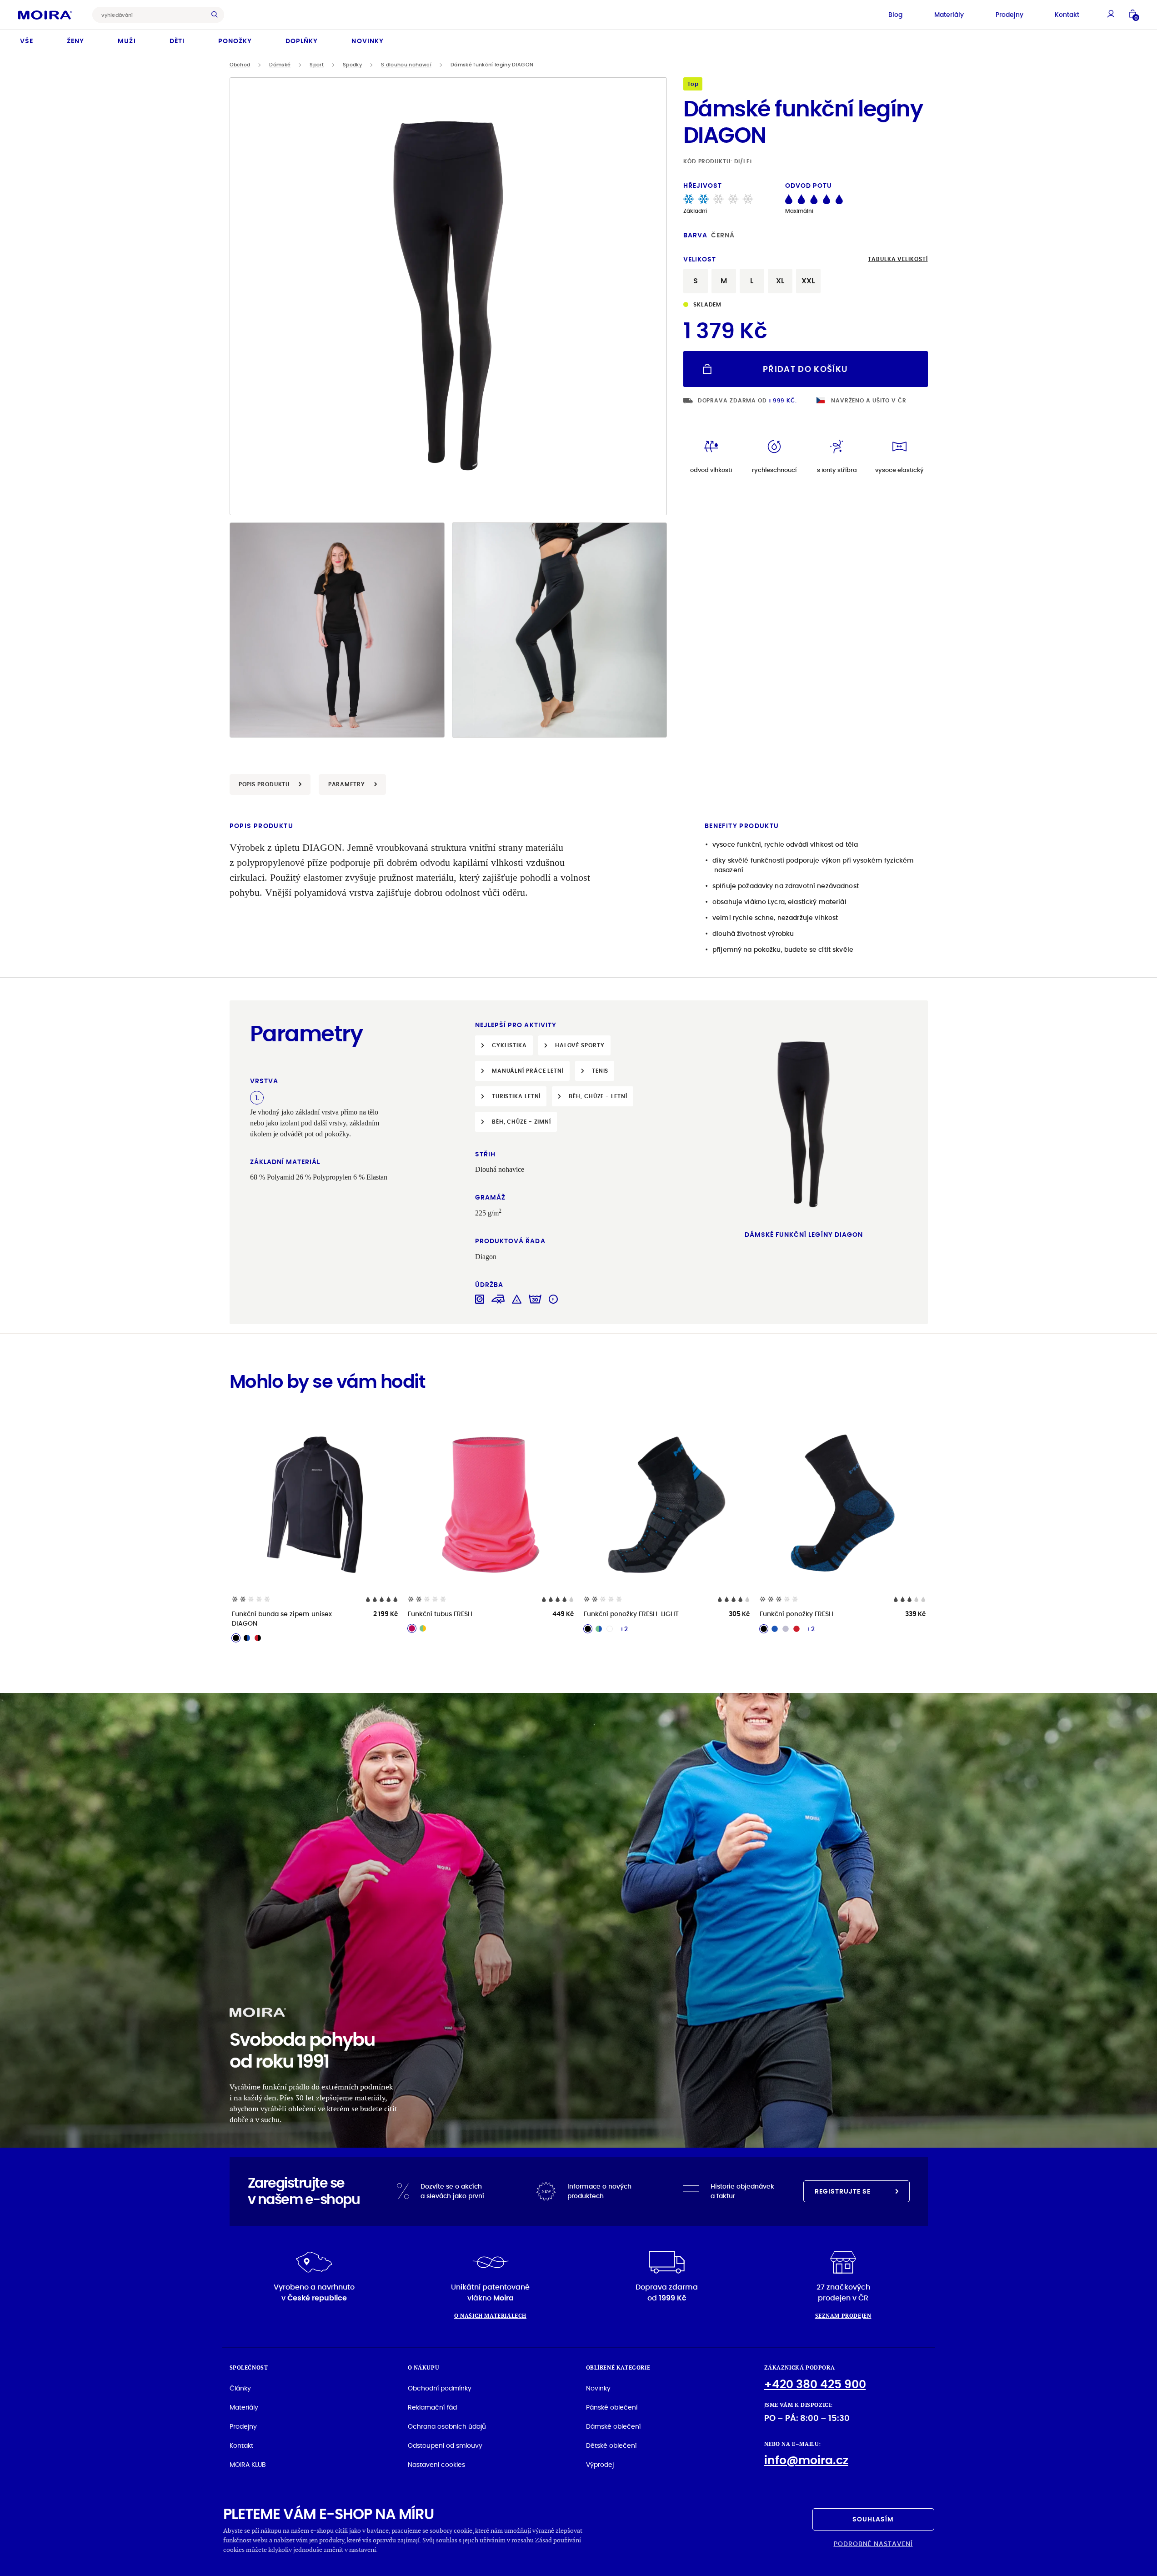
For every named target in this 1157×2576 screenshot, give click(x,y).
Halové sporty (580, 1045)
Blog (895, 15)
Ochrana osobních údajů (447, 2426)
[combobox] (151, 15)
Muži (127, 41)
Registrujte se (843, 2191)
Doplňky (302, 41)
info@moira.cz (806, 2460)
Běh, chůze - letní (598, 1096)
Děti (177, 41)
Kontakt (1067, 15)
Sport (317, 65)
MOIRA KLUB (248, 2465)
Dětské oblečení (611, 2445)
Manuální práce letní (528, 1071)
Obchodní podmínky (440, 2388)
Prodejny (1009, 15)
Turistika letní (516, 1096)
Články (240, 2388)
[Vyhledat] (217, 15)
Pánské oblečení (612, 2407)
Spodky (352, 65)
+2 (624, 1629)
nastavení (363, 2549)
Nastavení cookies (436, 2465)
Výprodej (600, 2465)
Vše (27, 41)
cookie (463, 2530)
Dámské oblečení (613, 2426)
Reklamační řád (432, 2407)
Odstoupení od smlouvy (445, 2445)
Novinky (367, 41)
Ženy (75, 41)
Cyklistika (509, 1045)
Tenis (600, 1071)
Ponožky (235, 41)
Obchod (240, 65)
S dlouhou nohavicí (406, 65)
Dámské (280, 65)
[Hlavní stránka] (45, 15)
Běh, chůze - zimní (521, 1122)
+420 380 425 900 (815, 2384)
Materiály (949, 15)
